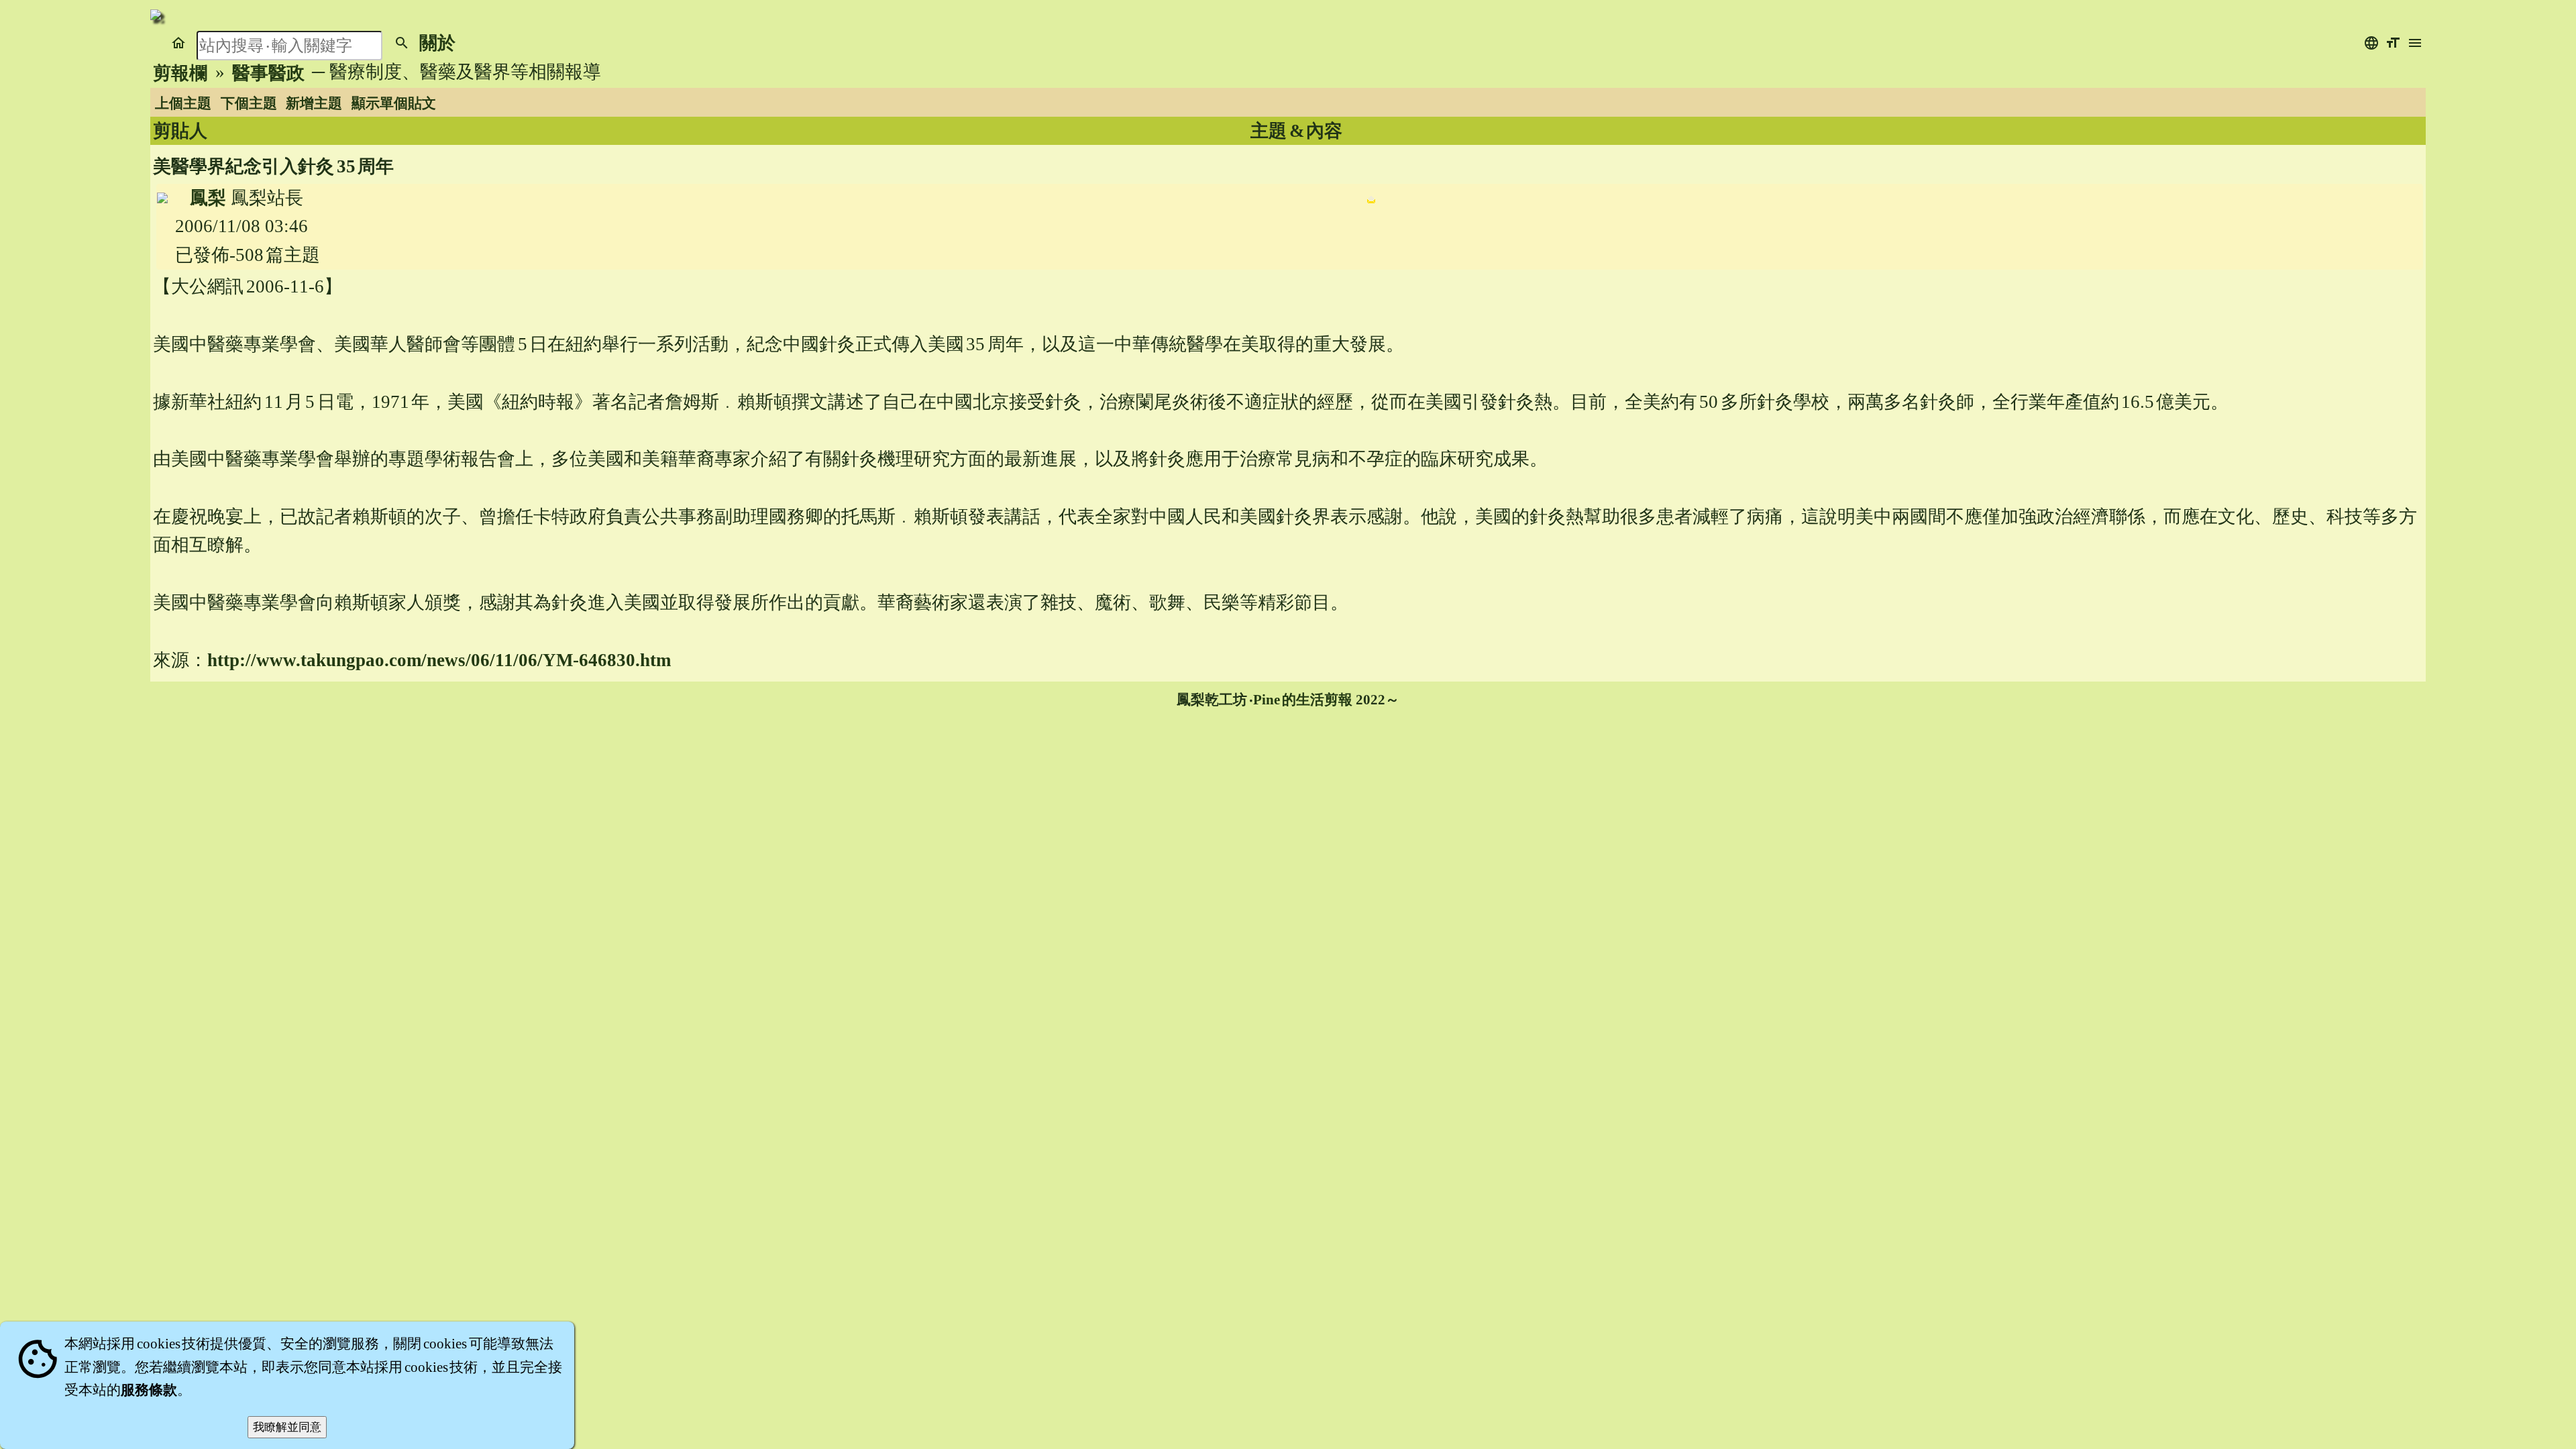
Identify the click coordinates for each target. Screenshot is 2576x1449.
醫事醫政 (268, 73)
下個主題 (249, 103)
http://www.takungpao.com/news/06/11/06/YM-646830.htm (439, 660)
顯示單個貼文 (394, 103)
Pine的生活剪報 (1303, 700)
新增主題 (314, 103)
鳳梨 (208, 198)
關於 (437, 43)
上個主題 (183, 103)
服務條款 (149, 1390)
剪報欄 (180, 73)
